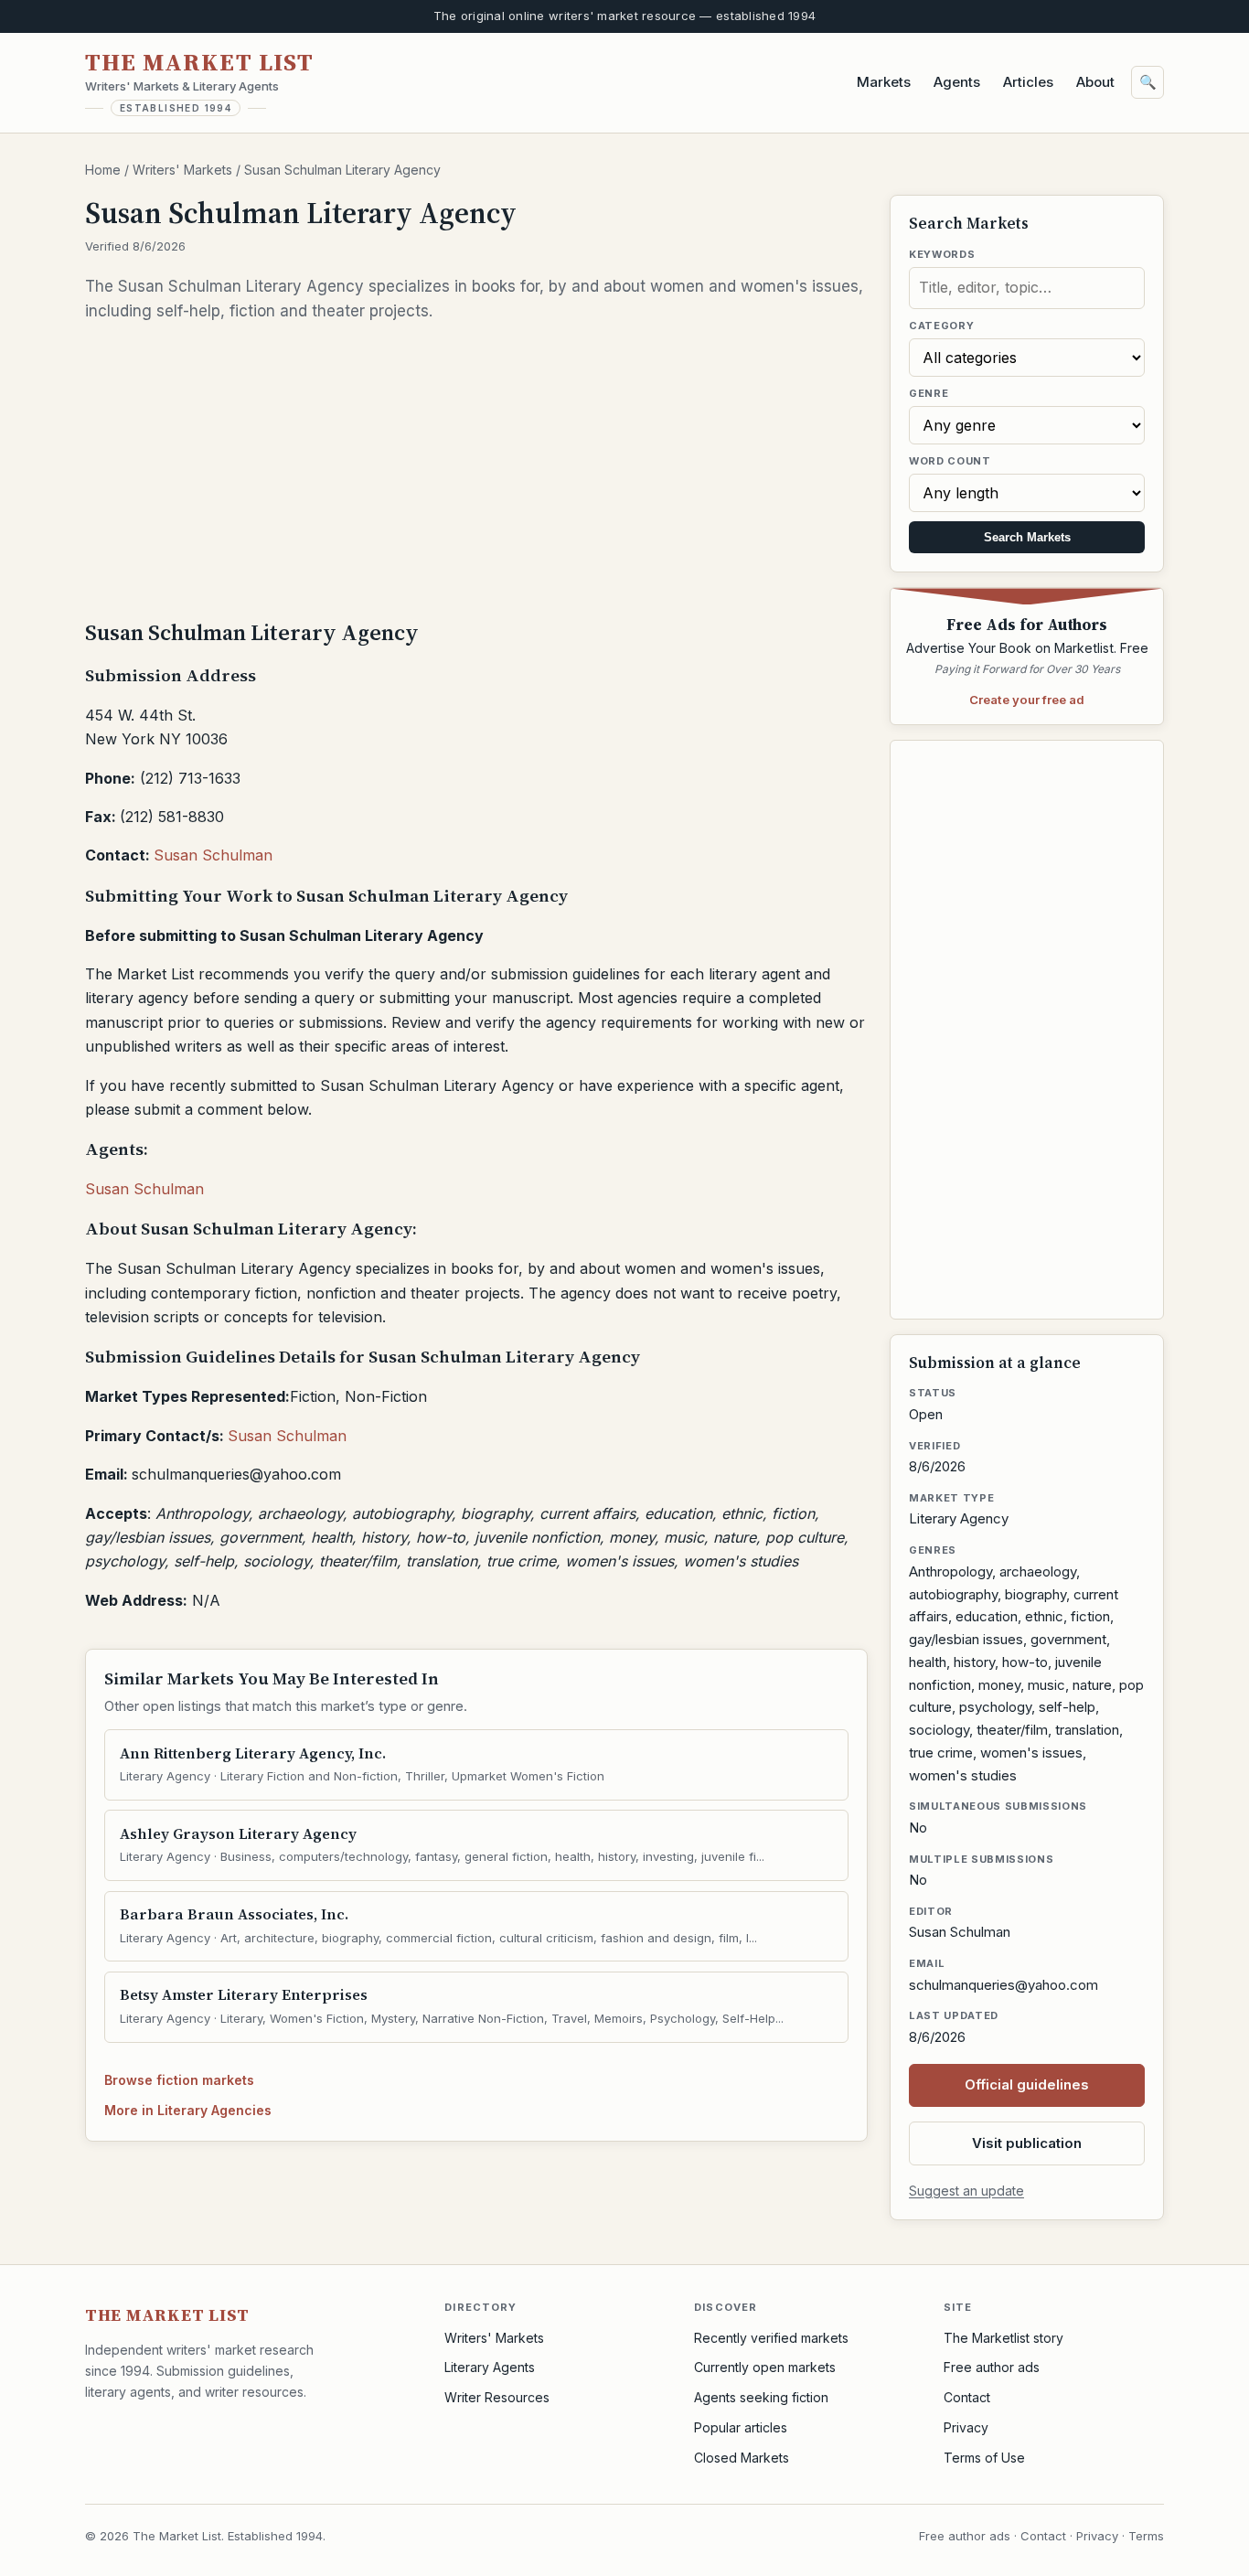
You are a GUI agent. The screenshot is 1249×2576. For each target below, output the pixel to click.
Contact (967, 2397)
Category (941, 326)
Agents (957, 82)
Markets (884, 82)
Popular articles (741, 2427)
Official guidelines (1027, 2084)
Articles (1028, 82)
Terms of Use (984, 2458)
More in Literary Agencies (188, 2110)
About (1095, 82)
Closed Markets (742, 2458)
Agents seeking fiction (761, 2397)
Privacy (966, 2427)
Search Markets (1027, 537)
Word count (950, 461)
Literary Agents (490, 2367)
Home (103, 170)
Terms (1146, 2536)
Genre (929, 393)
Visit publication (1027, 2143)
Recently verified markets (771, 2338)
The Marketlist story (1003, 2338)
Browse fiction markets (179, 2080)
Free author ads (992, 2367)
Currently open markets (765, 2367)
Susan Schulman (213, 855)
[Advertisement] (476, 469)
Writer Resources (497, 2397)
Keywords (942, 254)
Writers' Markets (182, 170)
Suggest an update (966, 2191)
